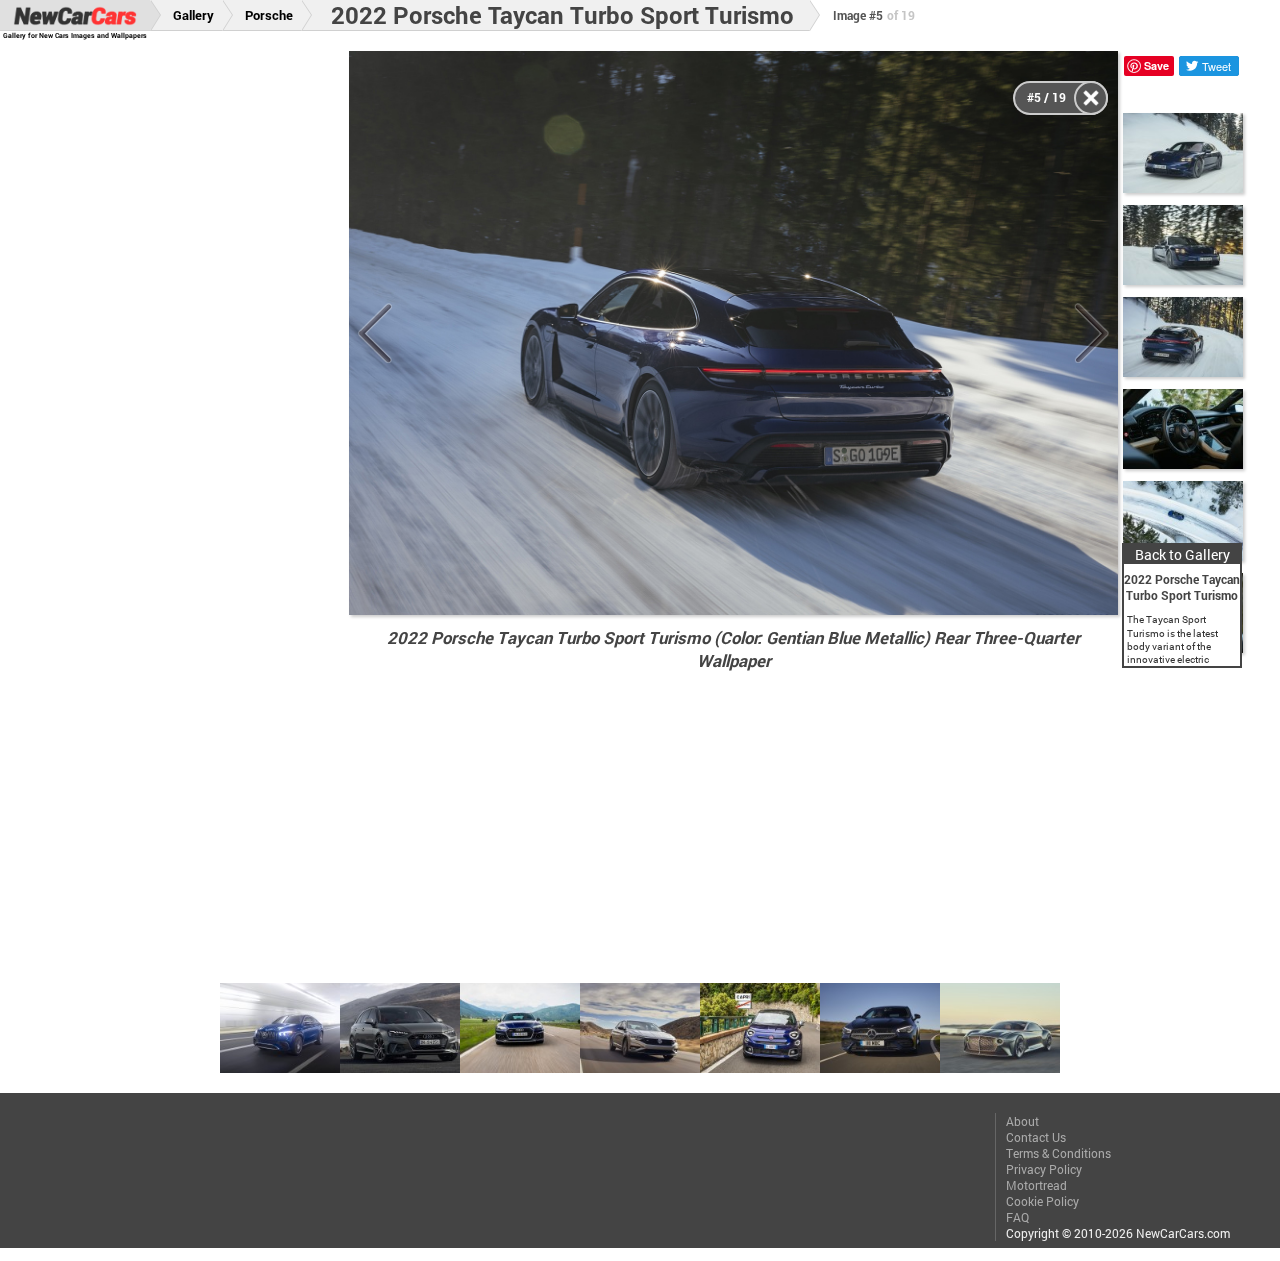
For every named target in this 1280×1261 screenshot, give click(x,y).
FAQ (1017, 1217)
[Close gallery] (1091, 98)
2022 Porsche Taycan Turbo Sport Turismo (562, 15)
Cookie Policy (1042, 1201)
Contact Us (1036, 1137)
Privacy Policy (1044, 1169)
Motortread (1036, 1185)
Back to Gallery (1182, 554)
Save (1156, 65)
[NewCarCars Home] (75, 15)
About (1022, 1121)
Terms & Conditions (1058, 1153)
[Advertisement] (187, 351)
